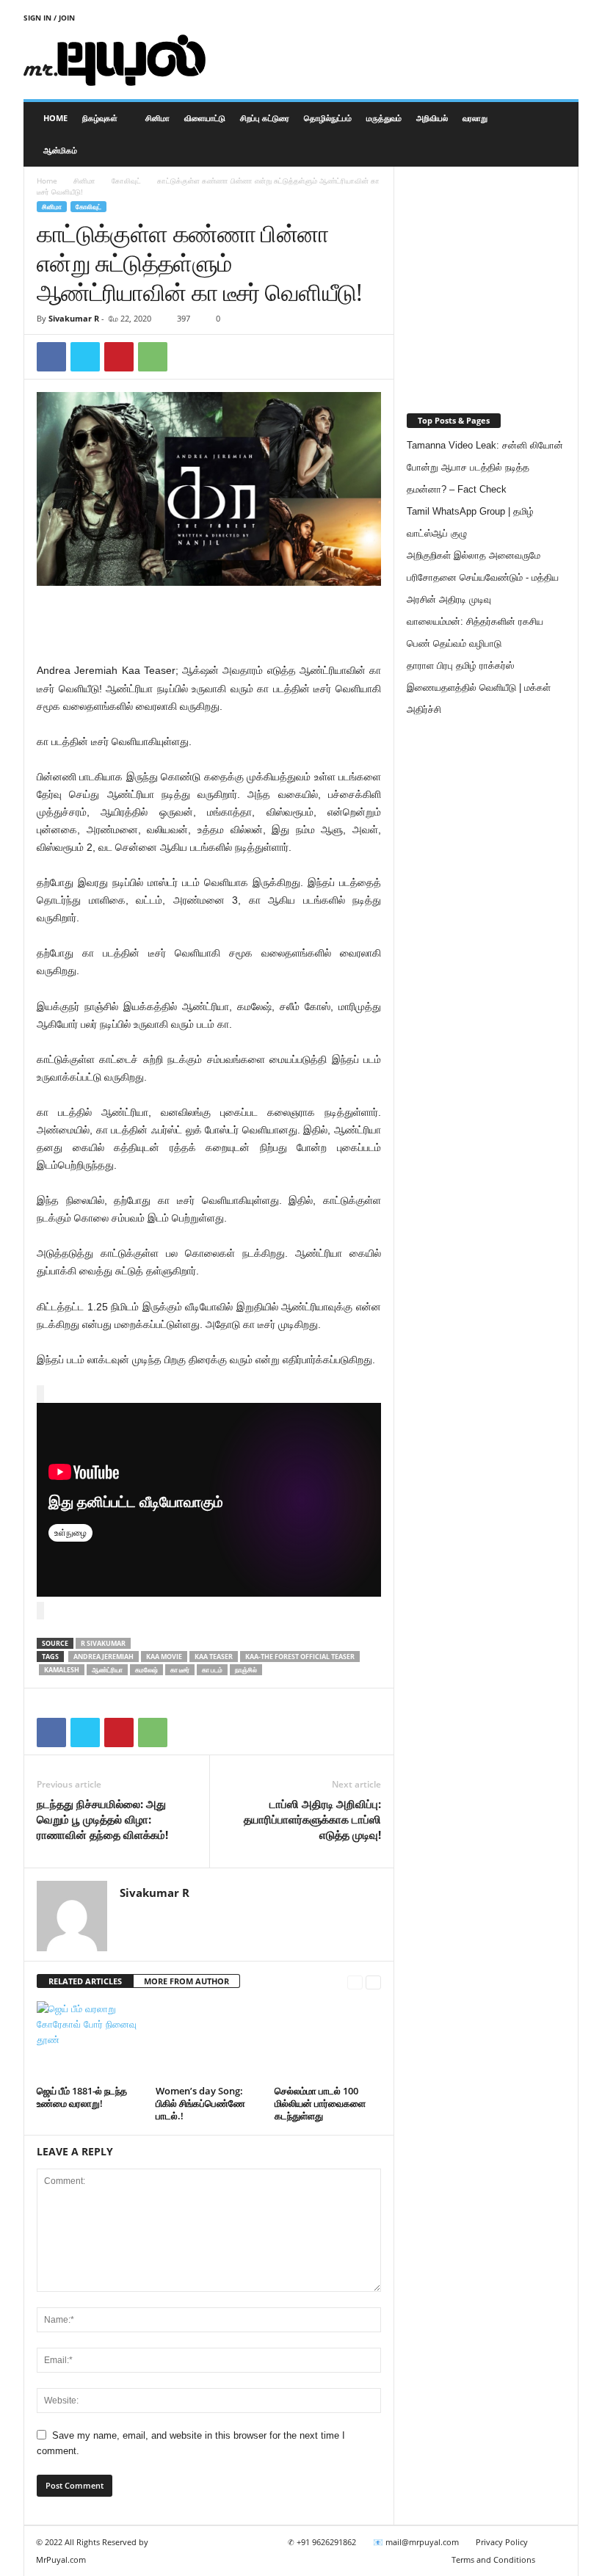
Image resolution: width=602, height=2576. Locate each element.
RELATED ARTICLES (85, 1981)
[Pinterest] (119, 357)
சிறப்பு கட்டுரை (265, 118)
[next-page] (373, 1982)
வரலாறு (475, 118)
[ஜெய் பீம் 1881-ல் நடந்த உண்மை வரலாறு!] (90, 2041)
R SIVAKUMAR (103, 1643)
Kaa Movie (164, 1657)
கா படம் (212, 1670)
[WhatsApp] (153, 357)
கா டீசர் (180, 1670)
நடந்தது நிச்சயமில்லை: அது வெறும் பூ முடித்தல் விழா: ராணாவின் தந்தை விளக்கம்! (102, 1819)
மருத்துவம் (384, 118)
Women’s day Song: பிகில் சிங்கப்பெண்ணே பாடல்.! (200, 2103)
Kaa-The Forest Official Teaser (300, 1657)
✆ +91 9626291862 (322, 2542)
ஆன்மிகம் (60, 150)
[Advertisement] (392, 60)
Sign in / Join (49, 18)
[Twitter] (85, 357)
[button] (556, 134)
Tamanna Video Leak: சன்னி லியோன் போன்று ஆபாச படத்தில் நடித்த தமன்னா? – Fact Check (485, 467)
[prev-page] (355, 1982)
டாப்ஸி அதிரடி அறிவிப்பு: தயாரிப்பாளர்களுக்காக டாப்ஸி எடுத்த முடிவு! (312, 1819)
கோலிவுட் (126, 181)
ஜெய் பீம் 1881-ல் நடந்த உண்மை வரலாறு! (82, 2097)
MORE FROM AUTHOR (186, 1981)
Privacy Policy (502, 2542)
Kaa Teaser (214, 1657)
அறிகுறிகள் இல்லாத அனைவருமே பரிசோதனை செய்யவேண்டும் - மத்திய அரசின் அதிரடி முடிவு (483, 577)
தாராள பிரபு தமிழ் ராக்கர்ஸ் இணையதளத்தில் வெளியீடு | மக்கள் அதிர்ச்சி (479, 687)
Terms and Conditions (493, 2559)
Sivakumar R (74, 318)
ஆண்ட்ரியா (107, 1670)
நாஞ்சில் (246, 1670)
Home (55, 118)
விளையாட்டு (205, 118)
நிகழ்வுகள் (100, 118)
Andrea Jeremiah (104, 1657)
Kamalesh (62, 1670)
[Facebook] (51, 357)
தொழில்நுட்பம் (328, 118)
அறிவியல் (432, 118)
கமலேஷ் (146, 1670)
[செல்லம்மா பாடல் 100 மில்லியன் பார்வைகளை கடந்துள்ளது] (328, 2041)
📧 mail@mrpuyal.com (416, 2542)
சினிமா (157, 118)
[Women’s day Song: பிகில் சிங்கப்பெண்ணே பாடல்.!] (209, 2041)
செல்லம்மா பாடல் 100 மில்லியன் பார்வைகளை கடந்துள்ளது (320, 2103)
